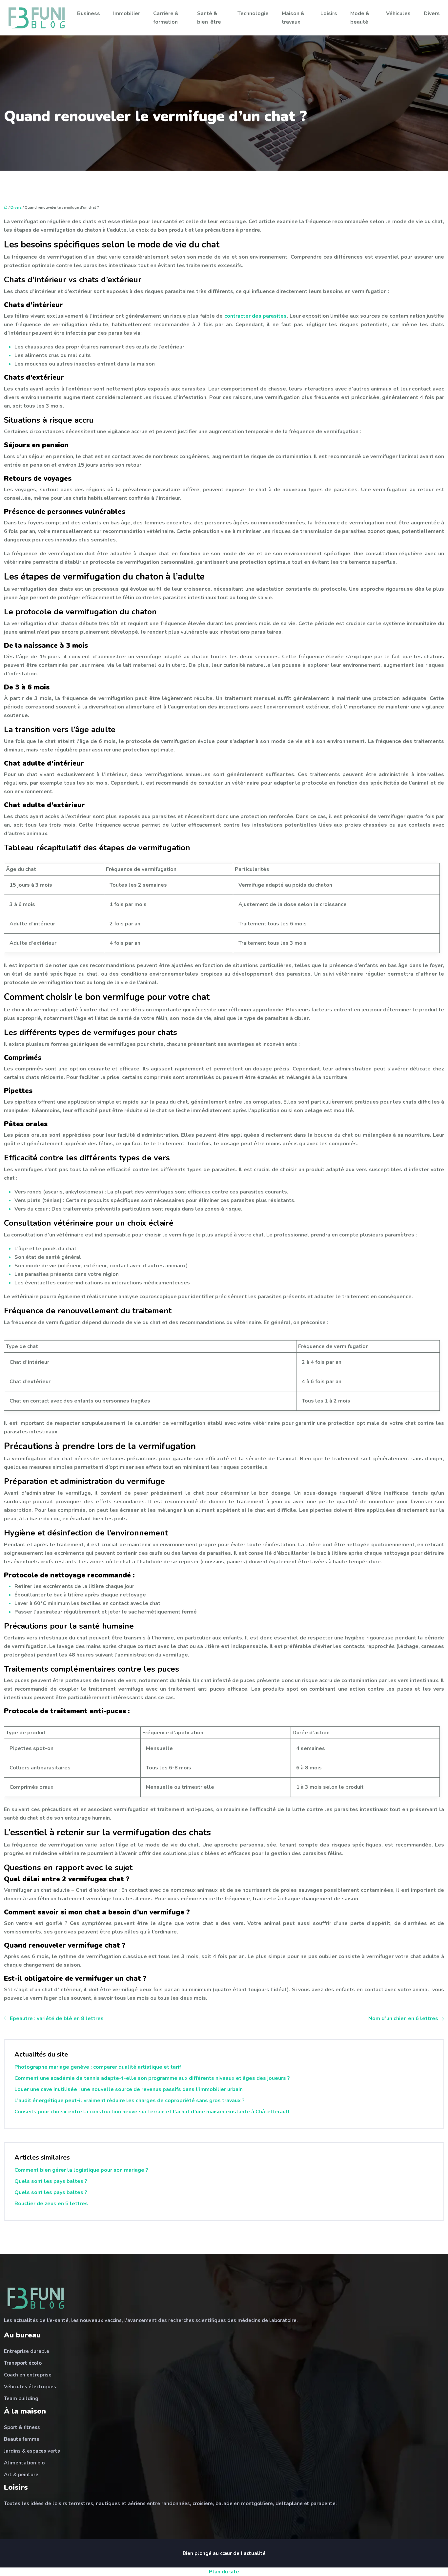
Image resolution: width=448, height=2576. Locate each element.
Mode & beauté (360, 18)
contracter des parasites (256, 316)
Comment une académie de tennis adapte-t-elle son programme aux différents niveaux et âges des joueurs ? (152, 2078)
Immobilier (127, 13)
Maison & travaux (293, 18)
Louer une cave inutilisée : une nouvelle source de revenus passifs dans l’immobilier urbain (129, 2089)
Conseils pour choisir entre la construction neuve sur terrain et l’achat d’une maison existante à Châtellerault (152, 2112)
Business (89, 13)
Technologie (253, 13)
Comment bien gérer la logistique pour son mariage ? (81, 2170)
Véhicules (398, 13)
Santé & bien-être (209, 18)
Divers (432, 13)
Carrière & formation (166, 18)
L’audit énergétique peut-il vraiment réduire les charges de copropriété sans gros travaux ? (130, 2101)
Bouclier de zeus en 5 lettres (51, 2204)
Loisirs (329, 13)
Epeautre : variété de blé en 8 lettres (57, 2018)
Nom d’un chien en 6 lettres (403, 2018)
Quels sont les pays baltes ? (51, 2181)
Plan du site (224, 2572)
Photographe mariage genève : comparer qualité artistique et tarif (98, 2067)
